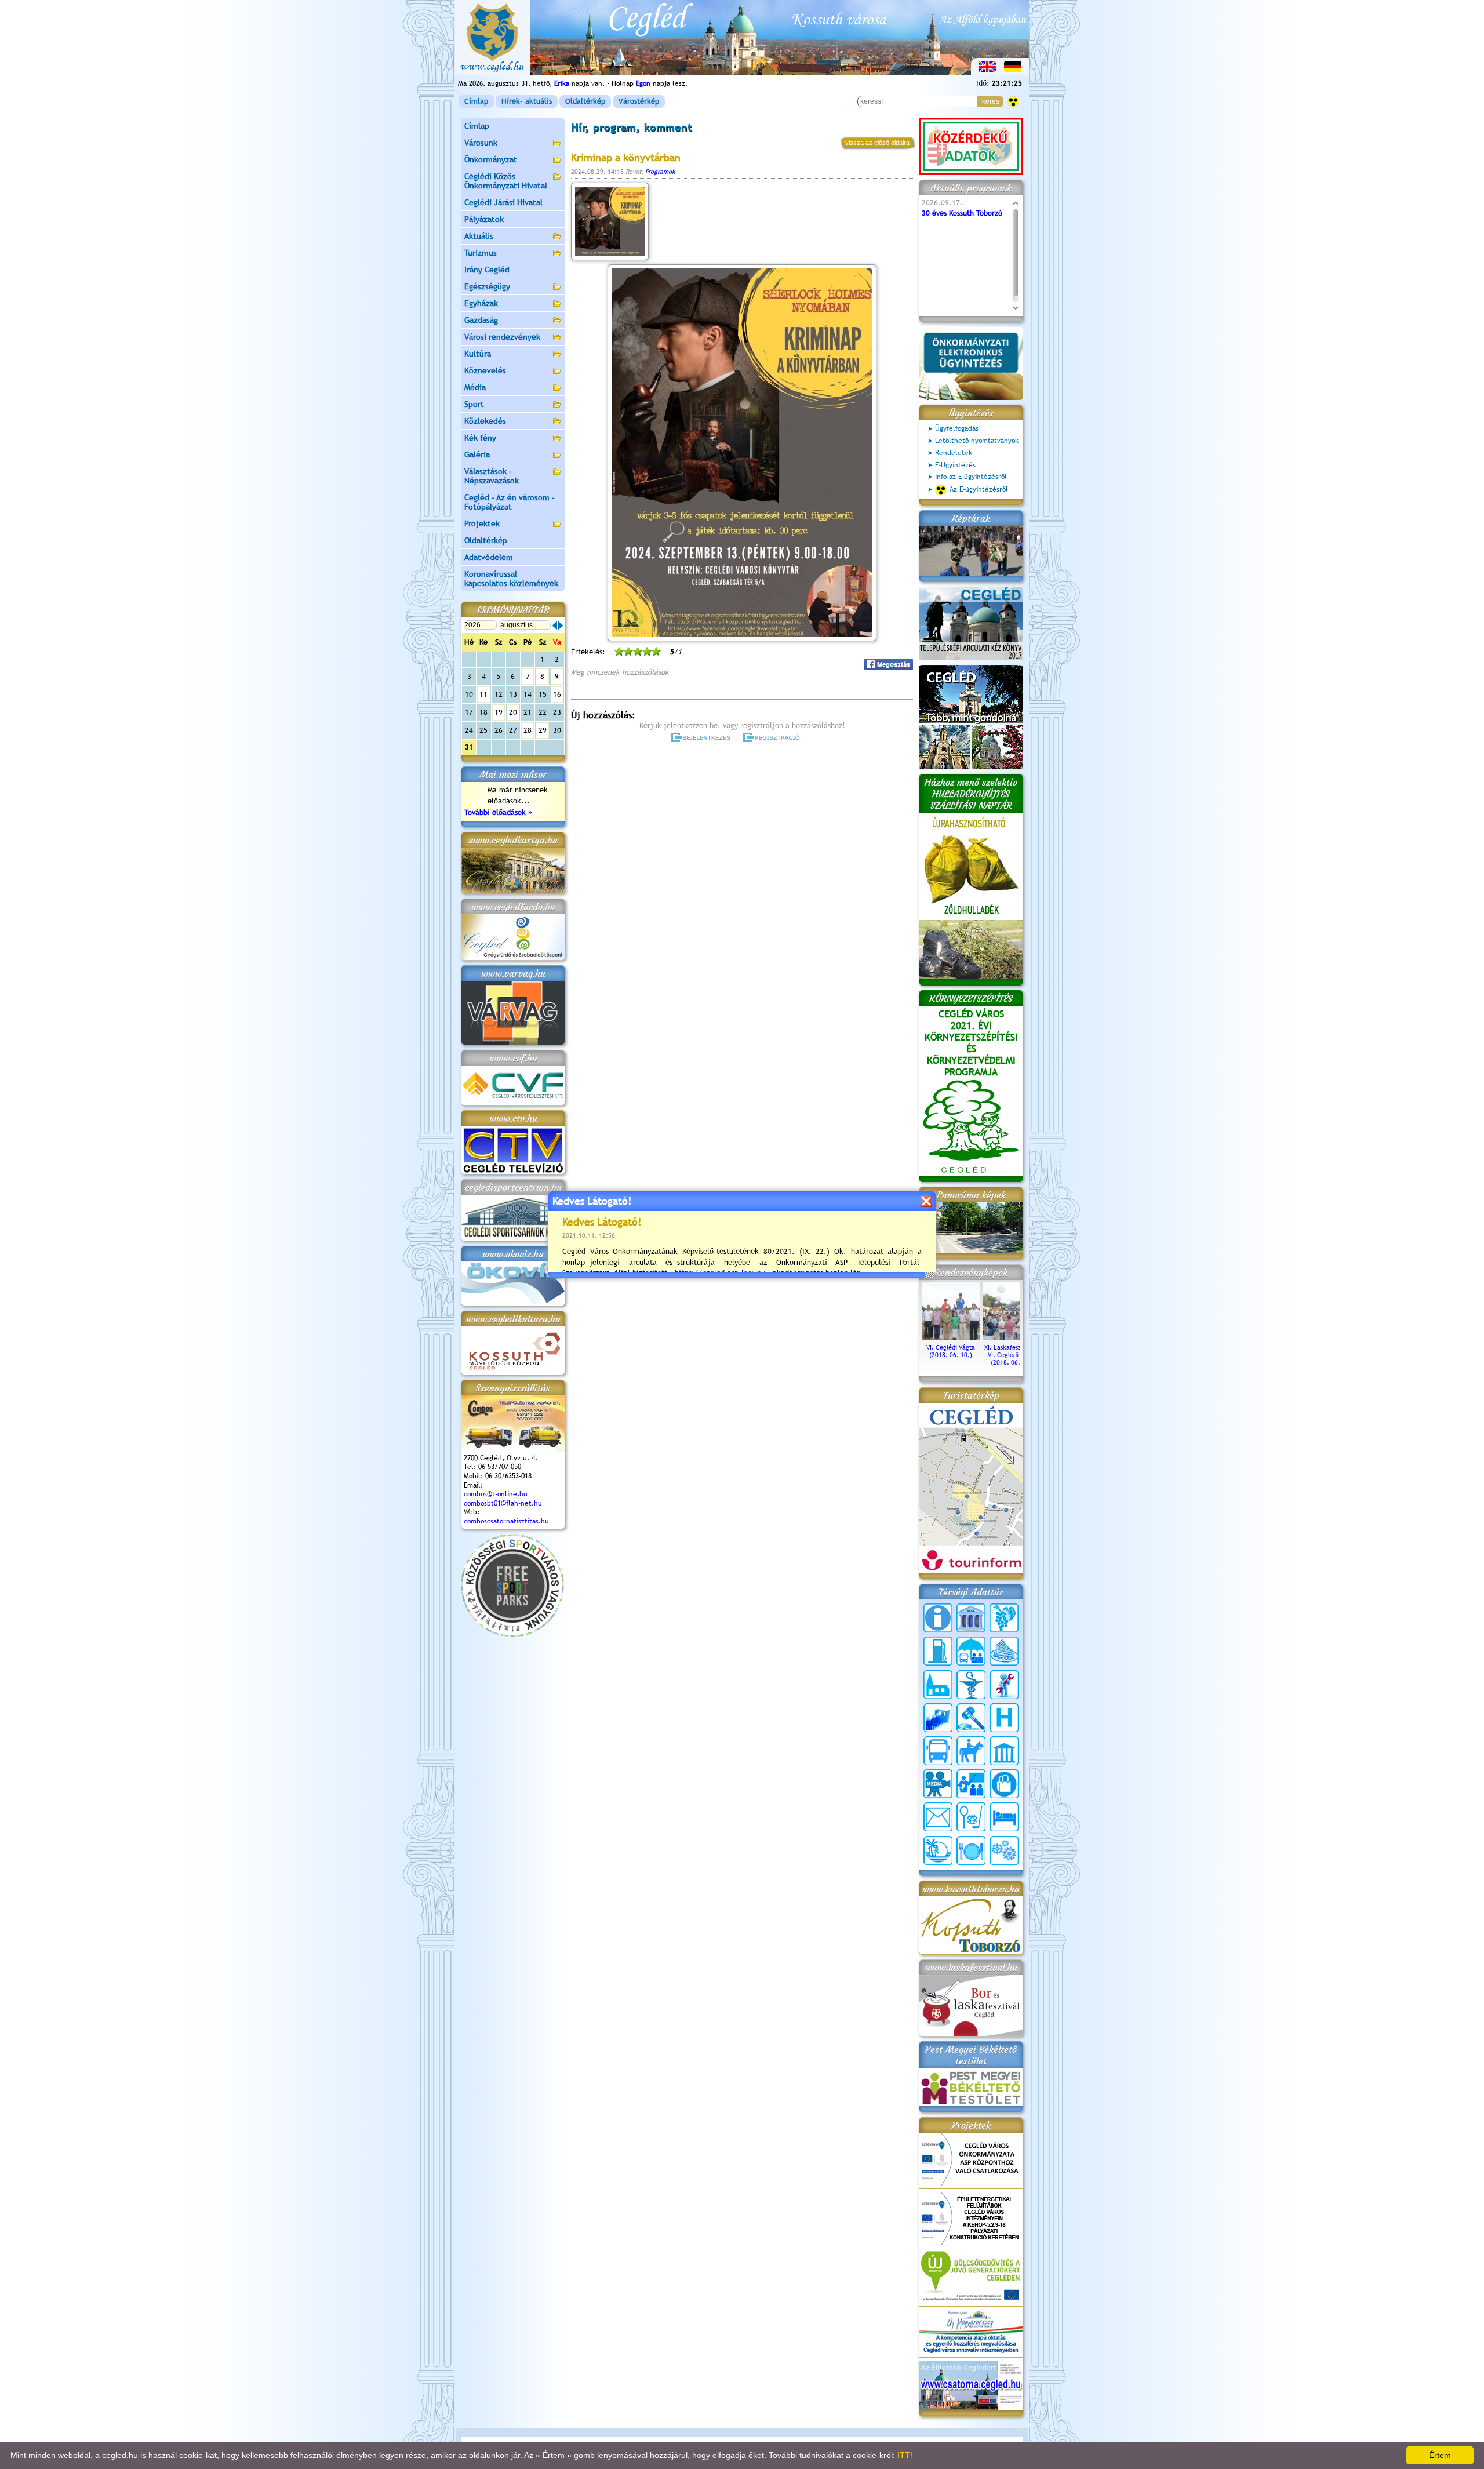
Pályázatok (484, 219)
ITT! (905, 2455)
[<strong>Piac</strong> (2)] (1004, 1784)
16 (557, 694)
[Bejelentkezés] (702, 737)
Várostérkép (639, 101)
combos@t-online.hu (496, 1494)
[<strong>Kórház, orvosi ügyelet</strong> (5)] (1004, 1718)
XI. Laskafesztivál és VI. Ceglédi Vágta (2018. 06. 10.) (1012, 1355)
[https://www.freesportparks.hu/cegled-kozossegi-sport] (512, 1635)
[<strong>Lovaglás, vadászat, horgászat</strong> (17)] (971, 1751)
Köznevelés (485, 370)
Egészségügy (487, 286)
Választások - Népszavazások (492, 476)
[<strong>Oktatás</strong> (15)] (971, 1784)
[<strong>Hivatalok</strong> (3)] (938, 1718)
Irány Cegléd (487, 270)
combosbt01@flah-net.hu (503, 1503)
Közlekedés (485, 421)
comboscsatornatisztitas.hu (506, 1521)
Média (475, 387)
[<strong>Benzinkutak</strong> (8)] (938, 1651)
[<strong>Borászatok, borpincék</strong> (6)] (1004, 1618)
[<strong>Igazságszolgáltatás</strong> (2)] (971, 1718)
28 (528, 730)
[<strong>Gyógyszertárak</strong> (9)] (971, 1685)
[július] (555, 626)
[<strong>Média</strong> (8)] (938, 1784)
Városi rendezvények (502, 337)
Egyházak (481, 303)
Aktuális (479, 236)
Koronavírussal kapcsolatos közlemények (511, 579)
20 (513, 712)
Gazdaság (481, 320)
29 (543, 730)
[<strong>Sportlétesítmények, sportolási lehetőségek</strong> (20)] (971, 1817)
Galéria (477, 454)
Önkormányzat (491, 159)
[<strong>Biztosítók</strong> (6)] (971, 1651)
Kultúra (478, 354)
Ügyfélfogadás (957, 428)
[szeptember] (561, 626)
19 (499, 712)
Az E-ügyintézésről (979, 489)
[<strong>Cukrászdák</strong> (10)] (1004, 1651)
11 (483, 694)
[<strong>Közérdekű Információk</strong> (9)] (938, 1618)
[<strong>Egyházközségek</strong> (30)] (938, 1685)
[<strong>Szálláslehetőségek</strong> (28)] (1004, 1817)
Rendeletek (954, 453)
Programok (660, 172)
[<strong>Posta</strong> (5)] (938, 1817)
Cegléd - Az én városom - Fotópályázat (510, 502)
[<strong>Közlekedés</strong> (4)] (938, 1751)
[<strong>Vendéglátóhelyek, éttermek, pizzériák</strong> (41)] (971, 1850)
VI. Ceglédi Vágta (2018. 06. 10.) (951, 1351)
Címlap (476, 101)
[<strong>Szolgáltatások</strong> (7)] (1004, 1850)
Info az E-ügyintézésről (971, 477)
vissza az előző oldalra (877, 143)
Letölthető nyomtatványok (977, 441)
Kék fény (480, 438)
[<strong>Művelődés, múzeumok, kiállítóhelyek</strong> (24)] (1004, 1751)
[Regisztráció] (774, 737)
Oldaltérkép (585, 101)
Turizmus (481, 253)
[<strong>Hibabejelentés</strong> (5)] (1004, 1685)
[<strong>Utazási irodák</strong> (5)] (938, 1850)
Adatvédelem (489, 557)
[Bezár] (926, 1201)
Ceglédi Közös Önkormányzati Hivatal (506, 181)
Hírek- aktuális (527, 101)
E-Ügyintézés (955, 465)
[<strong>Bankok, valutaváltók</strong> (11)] (971, 1618)
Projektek (482, 523)
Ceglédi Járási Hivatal (503, 202)
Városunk (481, 143)
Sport (474, 404)
